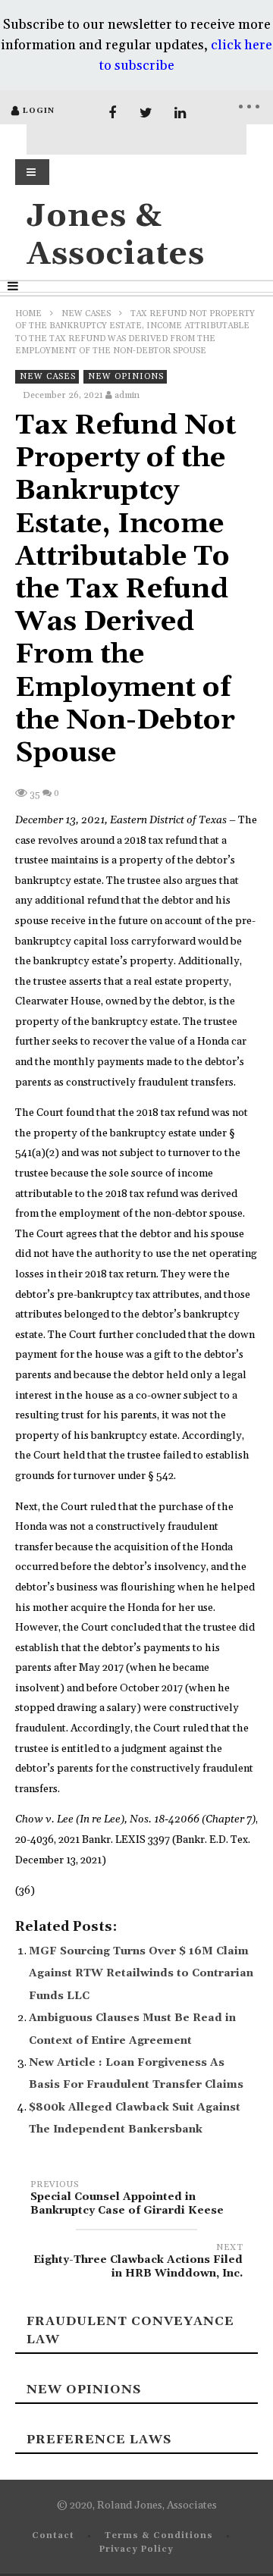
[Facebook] (112, 113)
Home (28, 314)
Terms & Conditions (159, 2536)
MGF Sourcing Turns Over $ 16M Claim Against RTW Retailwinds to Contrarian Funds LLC (141, 1974)
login (39, 111)
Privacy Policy (136, 2549)
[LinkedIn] (180, 113)
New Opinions (126, 377)
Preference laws (99, 2440)
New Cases (86, 314)
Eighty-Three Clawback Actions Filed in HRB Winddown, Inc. (138, 2263)
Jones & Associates (116, 235)
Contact (53, 2536)
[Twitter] (146, 113)
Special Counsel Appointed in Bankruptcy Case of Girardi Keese (127, 2200)
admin (127, 395)
